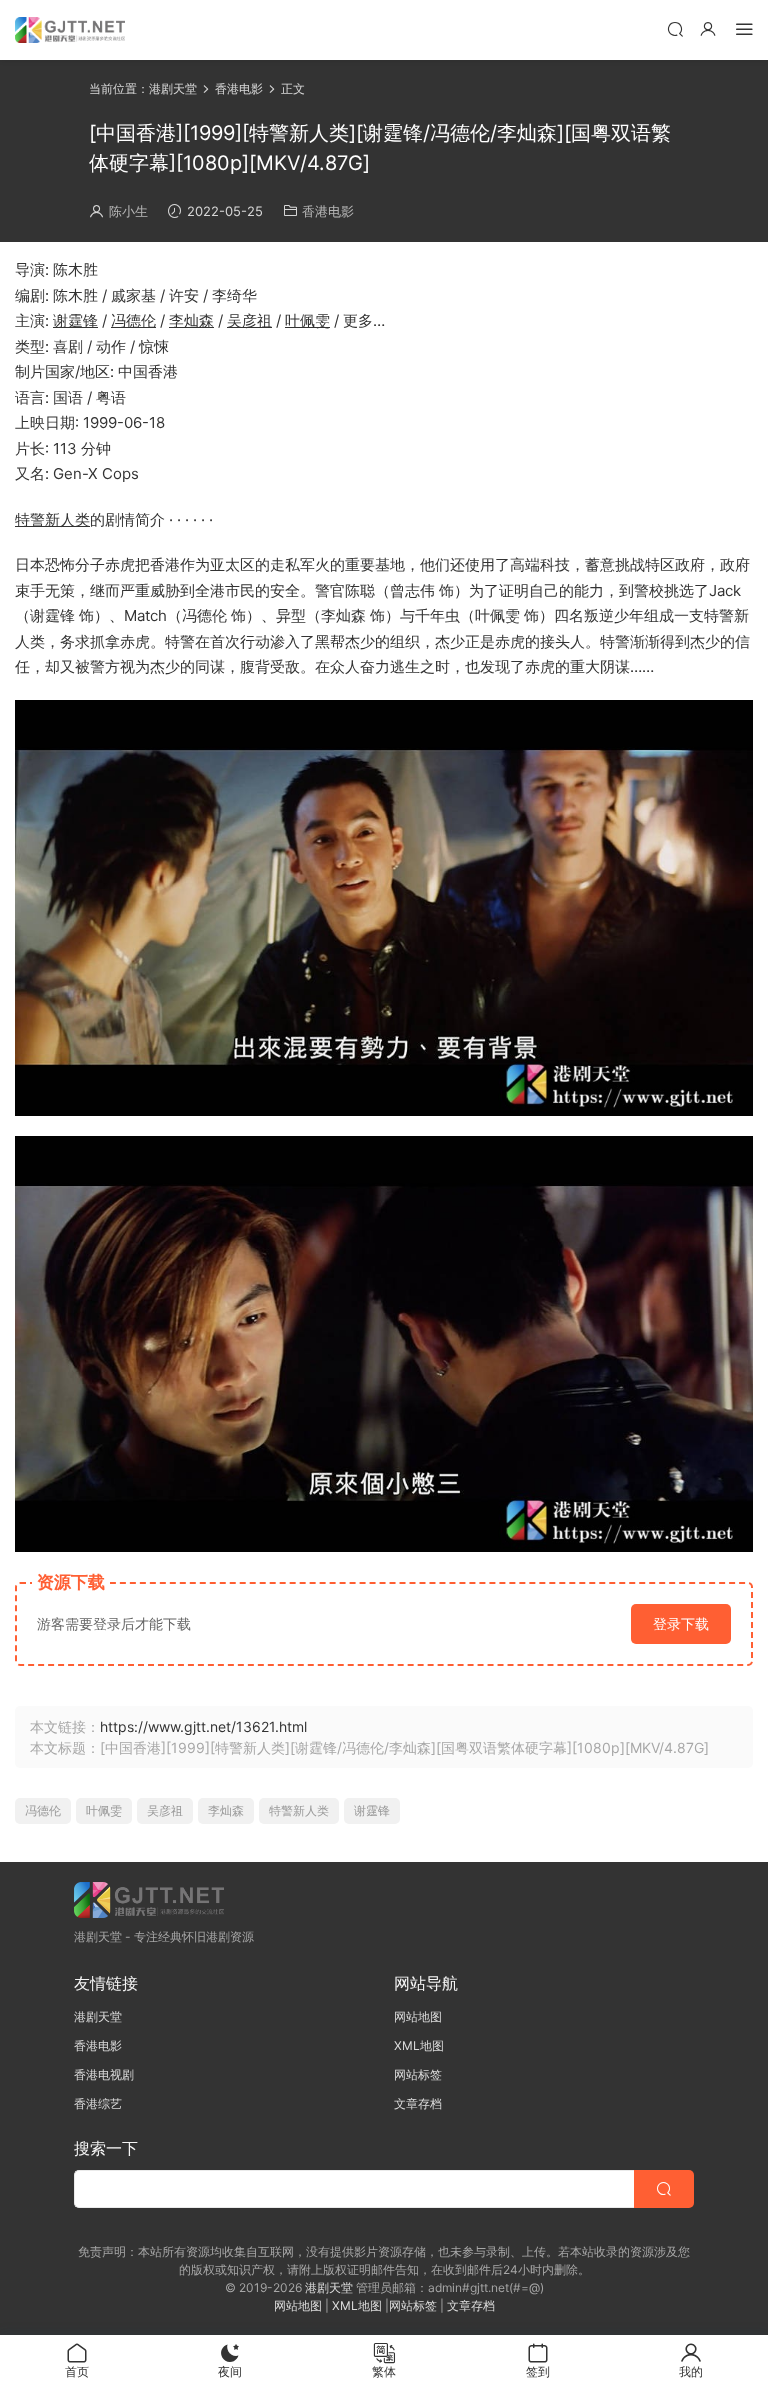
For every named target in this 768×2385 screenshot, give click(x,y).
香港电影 (328, 211)
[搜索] (675, 28)
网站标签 (418, 2074)
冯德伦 (133, 320)
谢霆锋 (75, 320)
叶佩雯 (307, 320)
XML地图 (419, 2045)
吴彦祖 (249, 320)
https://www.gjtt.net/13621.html (203, 1726)
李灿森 (191, 320)
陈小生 (128, 211)
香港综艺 (98, 2103)
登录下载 (681, 1623)
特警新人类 (52, 519)
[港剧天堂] (70, 30)
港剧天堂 (98, 2016)
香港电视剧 (104, 2074)
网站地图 (418, 2016)
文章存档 (418, 2103)
